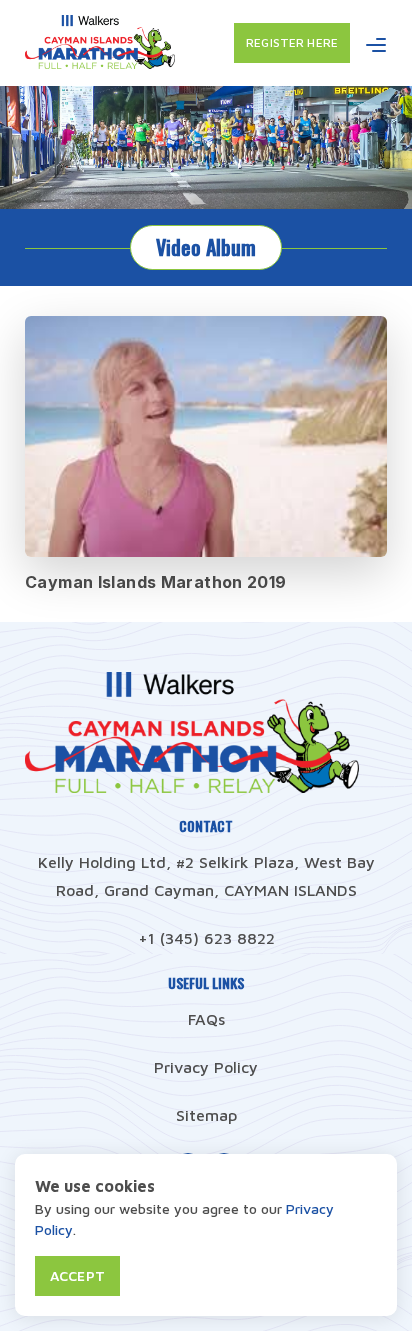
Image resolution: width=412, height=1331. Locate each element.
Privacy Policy (206, 1067)
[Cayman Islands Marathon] (100, 63)
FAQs (206, 1019)
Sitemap (206, 1115)
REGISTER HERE (292, 42)
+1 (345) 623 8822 (206, 938)
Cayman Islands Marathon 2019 (156, 582)
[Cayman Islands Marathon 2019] (206, 436)
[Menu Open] (376, 45)
